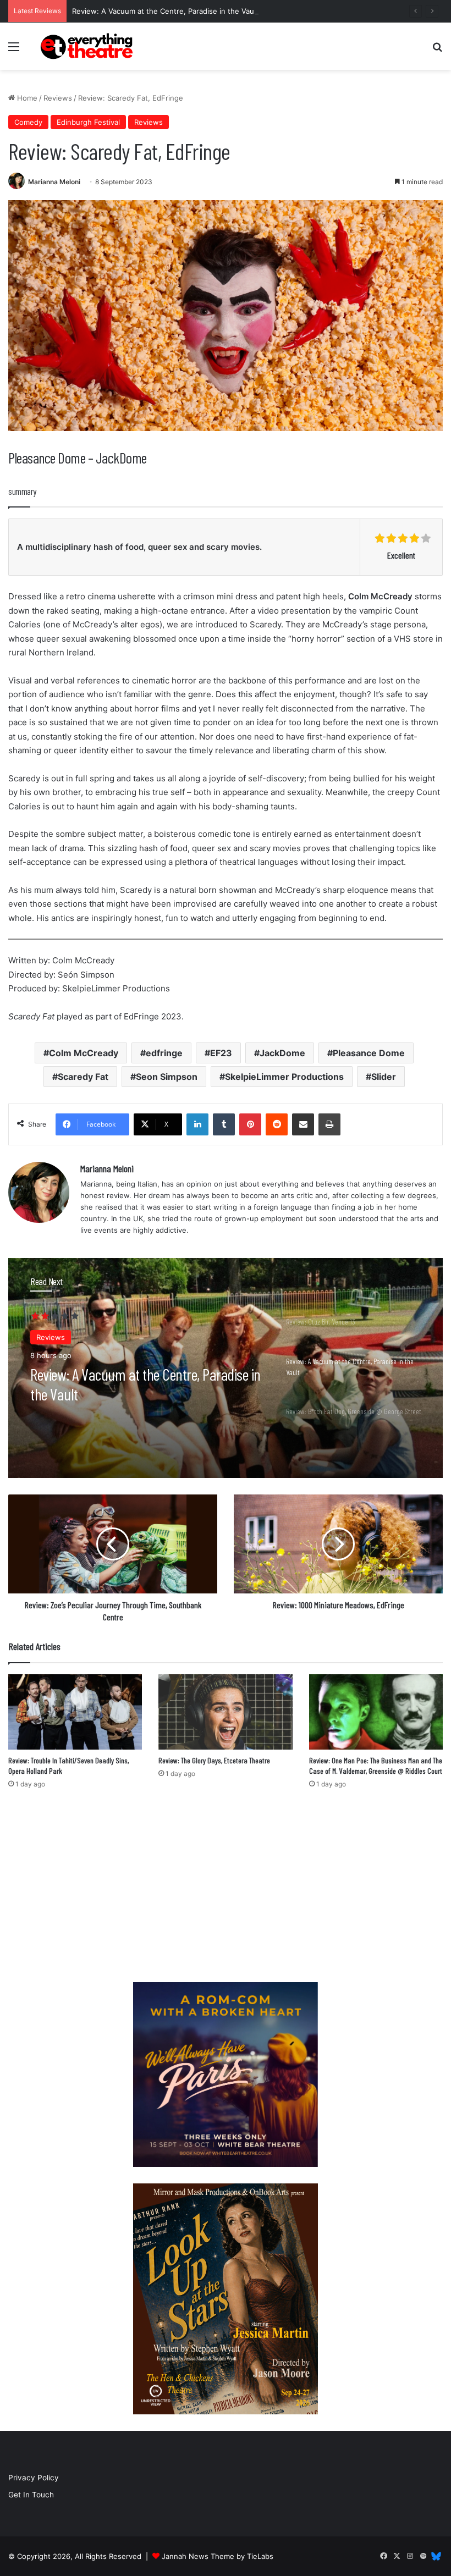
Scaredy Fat (83, 1077)
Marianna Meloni (54, 182)
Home (26, 98)
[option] (226, 1368)
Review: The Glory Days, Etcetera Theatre (214, 1760)
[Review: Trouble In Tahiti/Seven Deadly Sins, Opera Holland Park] (75, 1712)
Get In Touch (31, 2495)
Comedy (28, 122)
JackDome (282, 1053)
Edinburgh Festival (88, 122)
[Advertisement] (226, 1889)
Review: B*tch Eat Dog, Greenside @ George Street (144, 1384)
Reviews (58, 98)
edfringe (164, 1053)
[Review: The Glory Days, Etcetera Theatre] (225, 1712)
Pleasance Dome (369, 1053)
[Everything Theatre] (88, 46)
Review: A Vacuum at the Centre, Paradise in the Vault (165, 11)
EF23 (221, 1053)
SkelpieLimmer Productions (284, 1077)
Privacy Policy (34, 2478)
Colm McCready (84, 1053)
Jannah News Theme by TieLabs (218, 2556)
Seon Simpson (167, 1077)
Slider (384, 1077)
